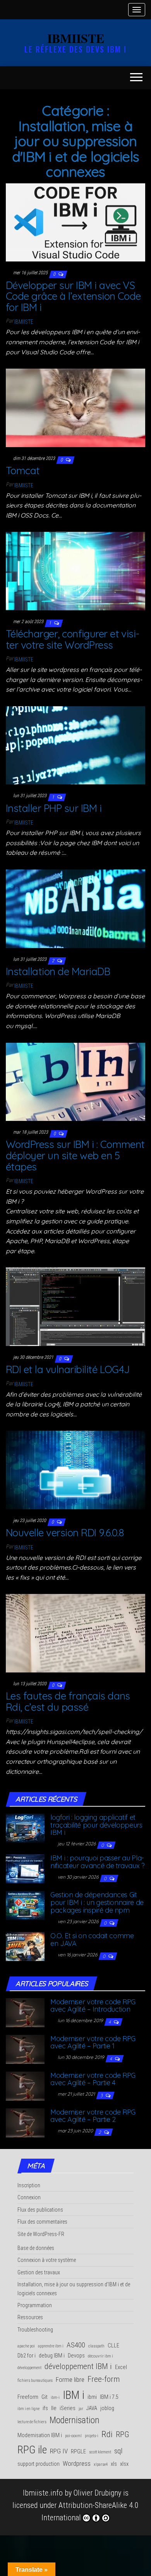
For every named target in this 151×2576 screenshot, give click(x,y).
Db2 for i (27, 2356)
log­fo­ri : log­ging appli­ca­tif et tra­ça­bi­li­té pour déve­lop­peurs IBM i (96, 1825)
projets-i (92, 2436)
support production (39, 2464)
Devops (76, 2356)
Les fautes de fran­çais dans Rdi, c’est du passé (68, 1701)
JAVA (92, 2408)
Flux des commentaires (42, 2222)
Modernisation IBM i (40, 2435)
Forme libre (70, 2380)
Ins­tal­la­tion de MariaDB (58, 971)
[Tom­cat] (75, 407)
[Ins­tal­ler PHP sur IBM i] (75, 745)
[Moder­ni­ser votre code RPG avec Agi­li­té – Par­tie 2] (25, 2122)
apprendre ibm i (51, 2346)
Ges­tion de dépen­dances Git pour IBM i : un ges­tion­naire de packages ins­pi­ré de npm (97, 1902)
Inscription (29, 2185)
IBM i (74, 2395)
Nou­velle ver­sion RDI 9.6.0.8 (65, 1533)
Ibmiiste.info (43, 2493)
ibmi (92, 2397)
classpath (96, 2346)
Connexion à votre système (47, 2260)
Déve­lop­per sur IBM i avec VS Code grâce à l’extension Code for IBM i (73, 296)
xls (114, 2464)
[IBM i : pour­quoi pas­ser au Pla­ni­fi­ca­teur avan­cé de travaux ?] (25, 1868)
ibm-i (55, 2397)
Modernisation (75, 2420)
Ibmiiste (24, 322)
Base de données (36, 2248)
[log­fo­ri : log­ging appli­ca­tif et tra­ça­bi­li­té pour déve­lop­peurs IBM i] (25, 1827)
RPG (123, 2434)
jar (81, 2409)
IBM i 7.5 (109, 2397)
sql (118, 2451)
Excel (121, 2367)
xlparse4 (101, 2464)
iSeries (68, 2408)
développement (29, 2368)
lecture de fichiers (32, 2422)
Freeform (28, 2397)
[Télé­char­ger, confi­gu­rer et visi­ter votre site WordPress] (75, 571)
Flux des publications (40, 2210)
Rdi (107, 2434)
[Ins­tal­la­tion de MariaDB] (75, 908)
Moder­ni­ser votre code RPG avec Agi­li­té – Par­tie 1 (93, 2042)
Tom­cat (23, 471)
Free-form (104, 2379)
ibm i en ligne (28, 2409)
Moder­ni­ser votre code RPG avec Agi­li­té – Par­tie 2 (93, 2116)
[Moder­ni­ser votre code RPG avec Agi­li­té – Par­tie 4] (25, 2085)
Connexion (29, 2197)
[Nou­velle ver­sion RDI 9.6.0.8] (75, 1469)
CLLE (113, 2346)
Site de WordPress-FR (41, 2234)
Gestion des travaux (39, 2272)
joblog (107, 2408)
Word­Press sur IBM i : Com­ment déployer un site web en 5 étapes (75, 1155)
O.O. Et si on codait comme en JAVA (92, 1940)
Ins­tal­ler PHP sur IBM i (55, 808)
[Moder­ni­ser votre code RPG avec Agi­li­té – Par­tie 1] (25, 2048)
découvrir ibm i (100, 2356)
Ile (54, 2408)
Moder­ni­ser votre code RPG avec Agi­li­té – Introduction (93, 2006)
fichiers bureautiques (35, 2380)
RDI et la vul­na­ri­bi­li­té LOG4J (68, 1369)
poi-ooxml (73, 2436)
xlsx (124, 2464)
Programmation (35, 2305)
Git (45, 2397)
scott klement (100, 2452)
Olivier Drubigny (97, 2493)
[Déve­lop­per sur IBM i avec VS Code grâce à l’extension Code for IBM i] (75, 222)
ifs (45, 2408)
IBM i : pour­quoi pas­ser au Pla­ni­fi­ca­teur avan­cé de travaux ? (98, 1862)
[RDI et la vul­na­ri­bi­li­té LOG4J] (75, 1306)
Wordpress (77, 2463)
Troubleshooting (35, 2330)
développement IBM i (78, 2366)
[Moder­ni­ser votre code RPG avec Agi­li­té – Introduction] (25, 2012)
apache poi (26, 2346)
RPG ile (32, 2450)
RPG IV (59, 2451)
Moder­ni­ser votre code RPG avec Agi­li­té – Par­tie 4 (93, 2079)
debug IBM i (52, 2356)
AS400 (76, 2345)
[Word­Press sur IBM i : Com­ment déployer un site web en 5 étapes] (75, 1081)
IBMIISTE (76, 38)
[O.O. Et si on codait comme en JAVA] (25, 1946)
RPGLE (78, 2452)
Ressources (30, 2317)
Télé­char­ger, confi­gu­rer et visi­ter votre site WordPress (73, 639)
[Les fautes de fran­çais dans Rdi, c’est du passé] (75, 1633)
